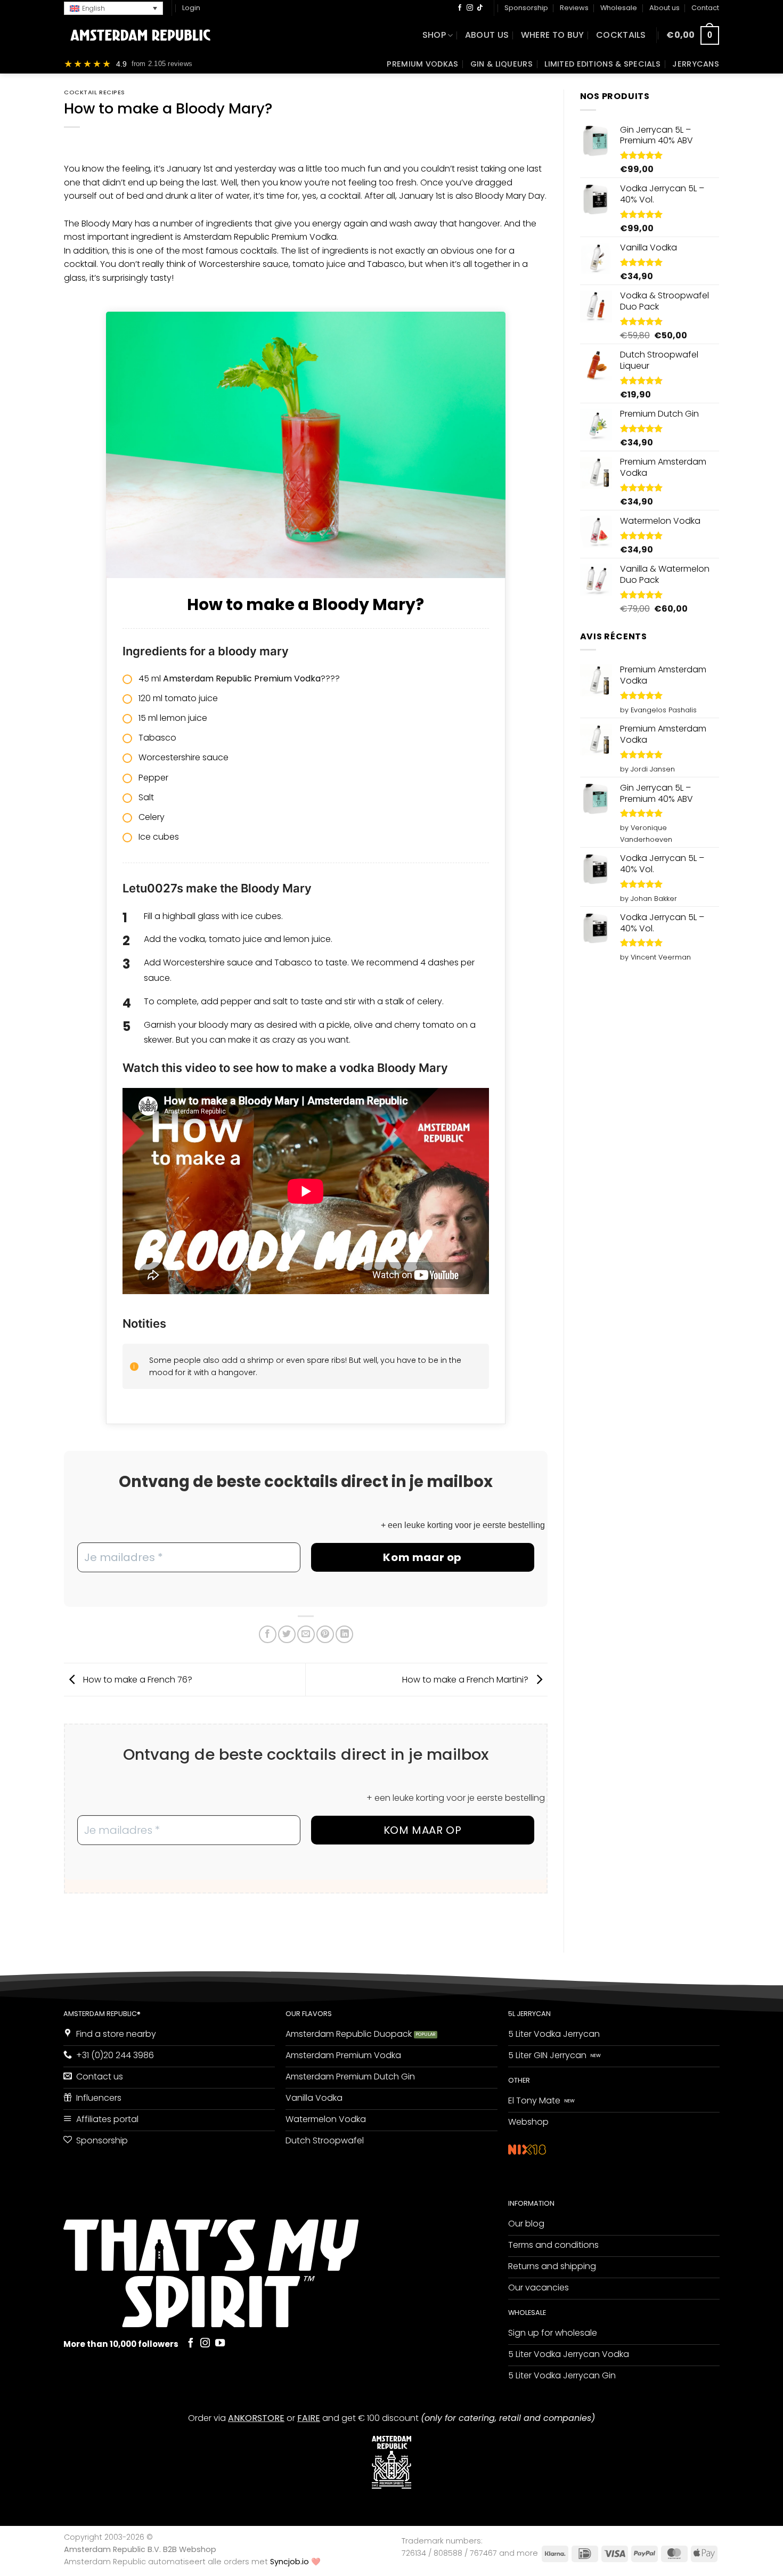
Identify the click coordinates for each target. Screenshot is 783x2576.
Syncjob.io (289, 2562)
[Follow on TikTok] (480, 8)
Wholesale (619, 8)
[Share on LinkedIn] (344, 1634)
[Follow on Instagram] (470, 8)
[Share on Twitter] (287, 1634)
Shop (434, 35)
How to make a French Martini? (466, 1679)
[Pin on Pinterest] (325, 1634)
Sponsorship (526, 8)
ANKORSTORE (256, 2418)
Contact (705, 8)
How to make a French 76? (137, 1679)
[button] (113, 8)
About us (664, 8)
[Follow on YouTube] (220, 2343)
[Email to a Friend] (306, 1634)
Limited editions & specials (602, 64)
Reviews (574, 8)
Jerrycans (696, 64)
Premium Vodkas (422, 64)
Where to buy (553, 35)
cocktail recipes (95, 92)
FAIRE (309, 2418)
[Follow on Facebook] (460, 8)
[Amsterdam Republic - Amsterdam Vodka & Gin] (140, 35)
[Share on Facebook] (268, 1634)
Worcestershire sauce (244, 264)
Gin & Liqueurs (501, 64)
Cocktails (621, 35)
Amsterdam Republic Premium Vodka (260, 237)
